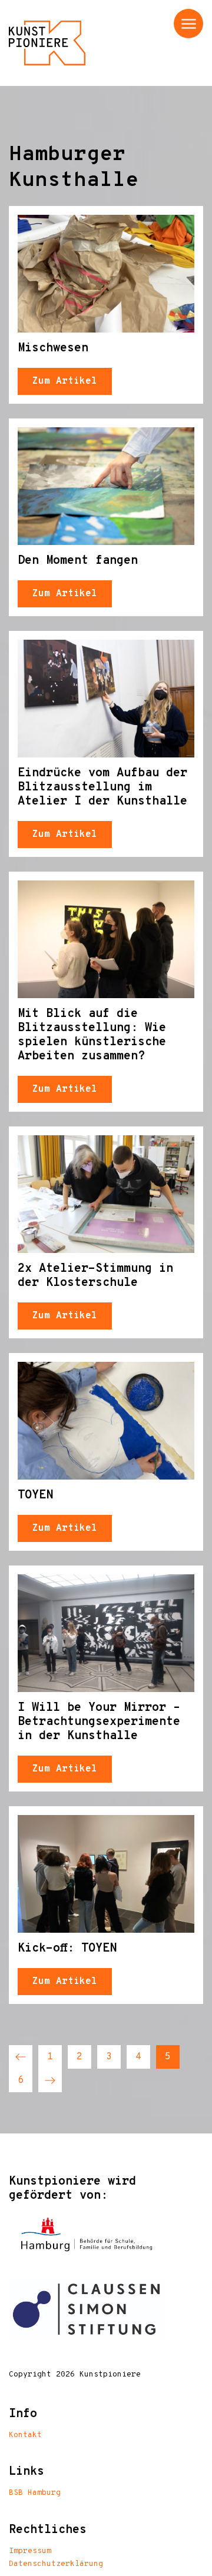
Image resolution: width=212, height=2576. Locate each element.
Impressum (30, 2551)
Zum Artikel (65, 381)
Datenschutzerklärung (56, 2564)
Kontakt (25, 2435)
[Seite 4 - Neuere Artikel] (21, 2057)
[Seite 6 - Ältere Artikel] (50, 2080)
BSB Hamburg (35, 2493)
